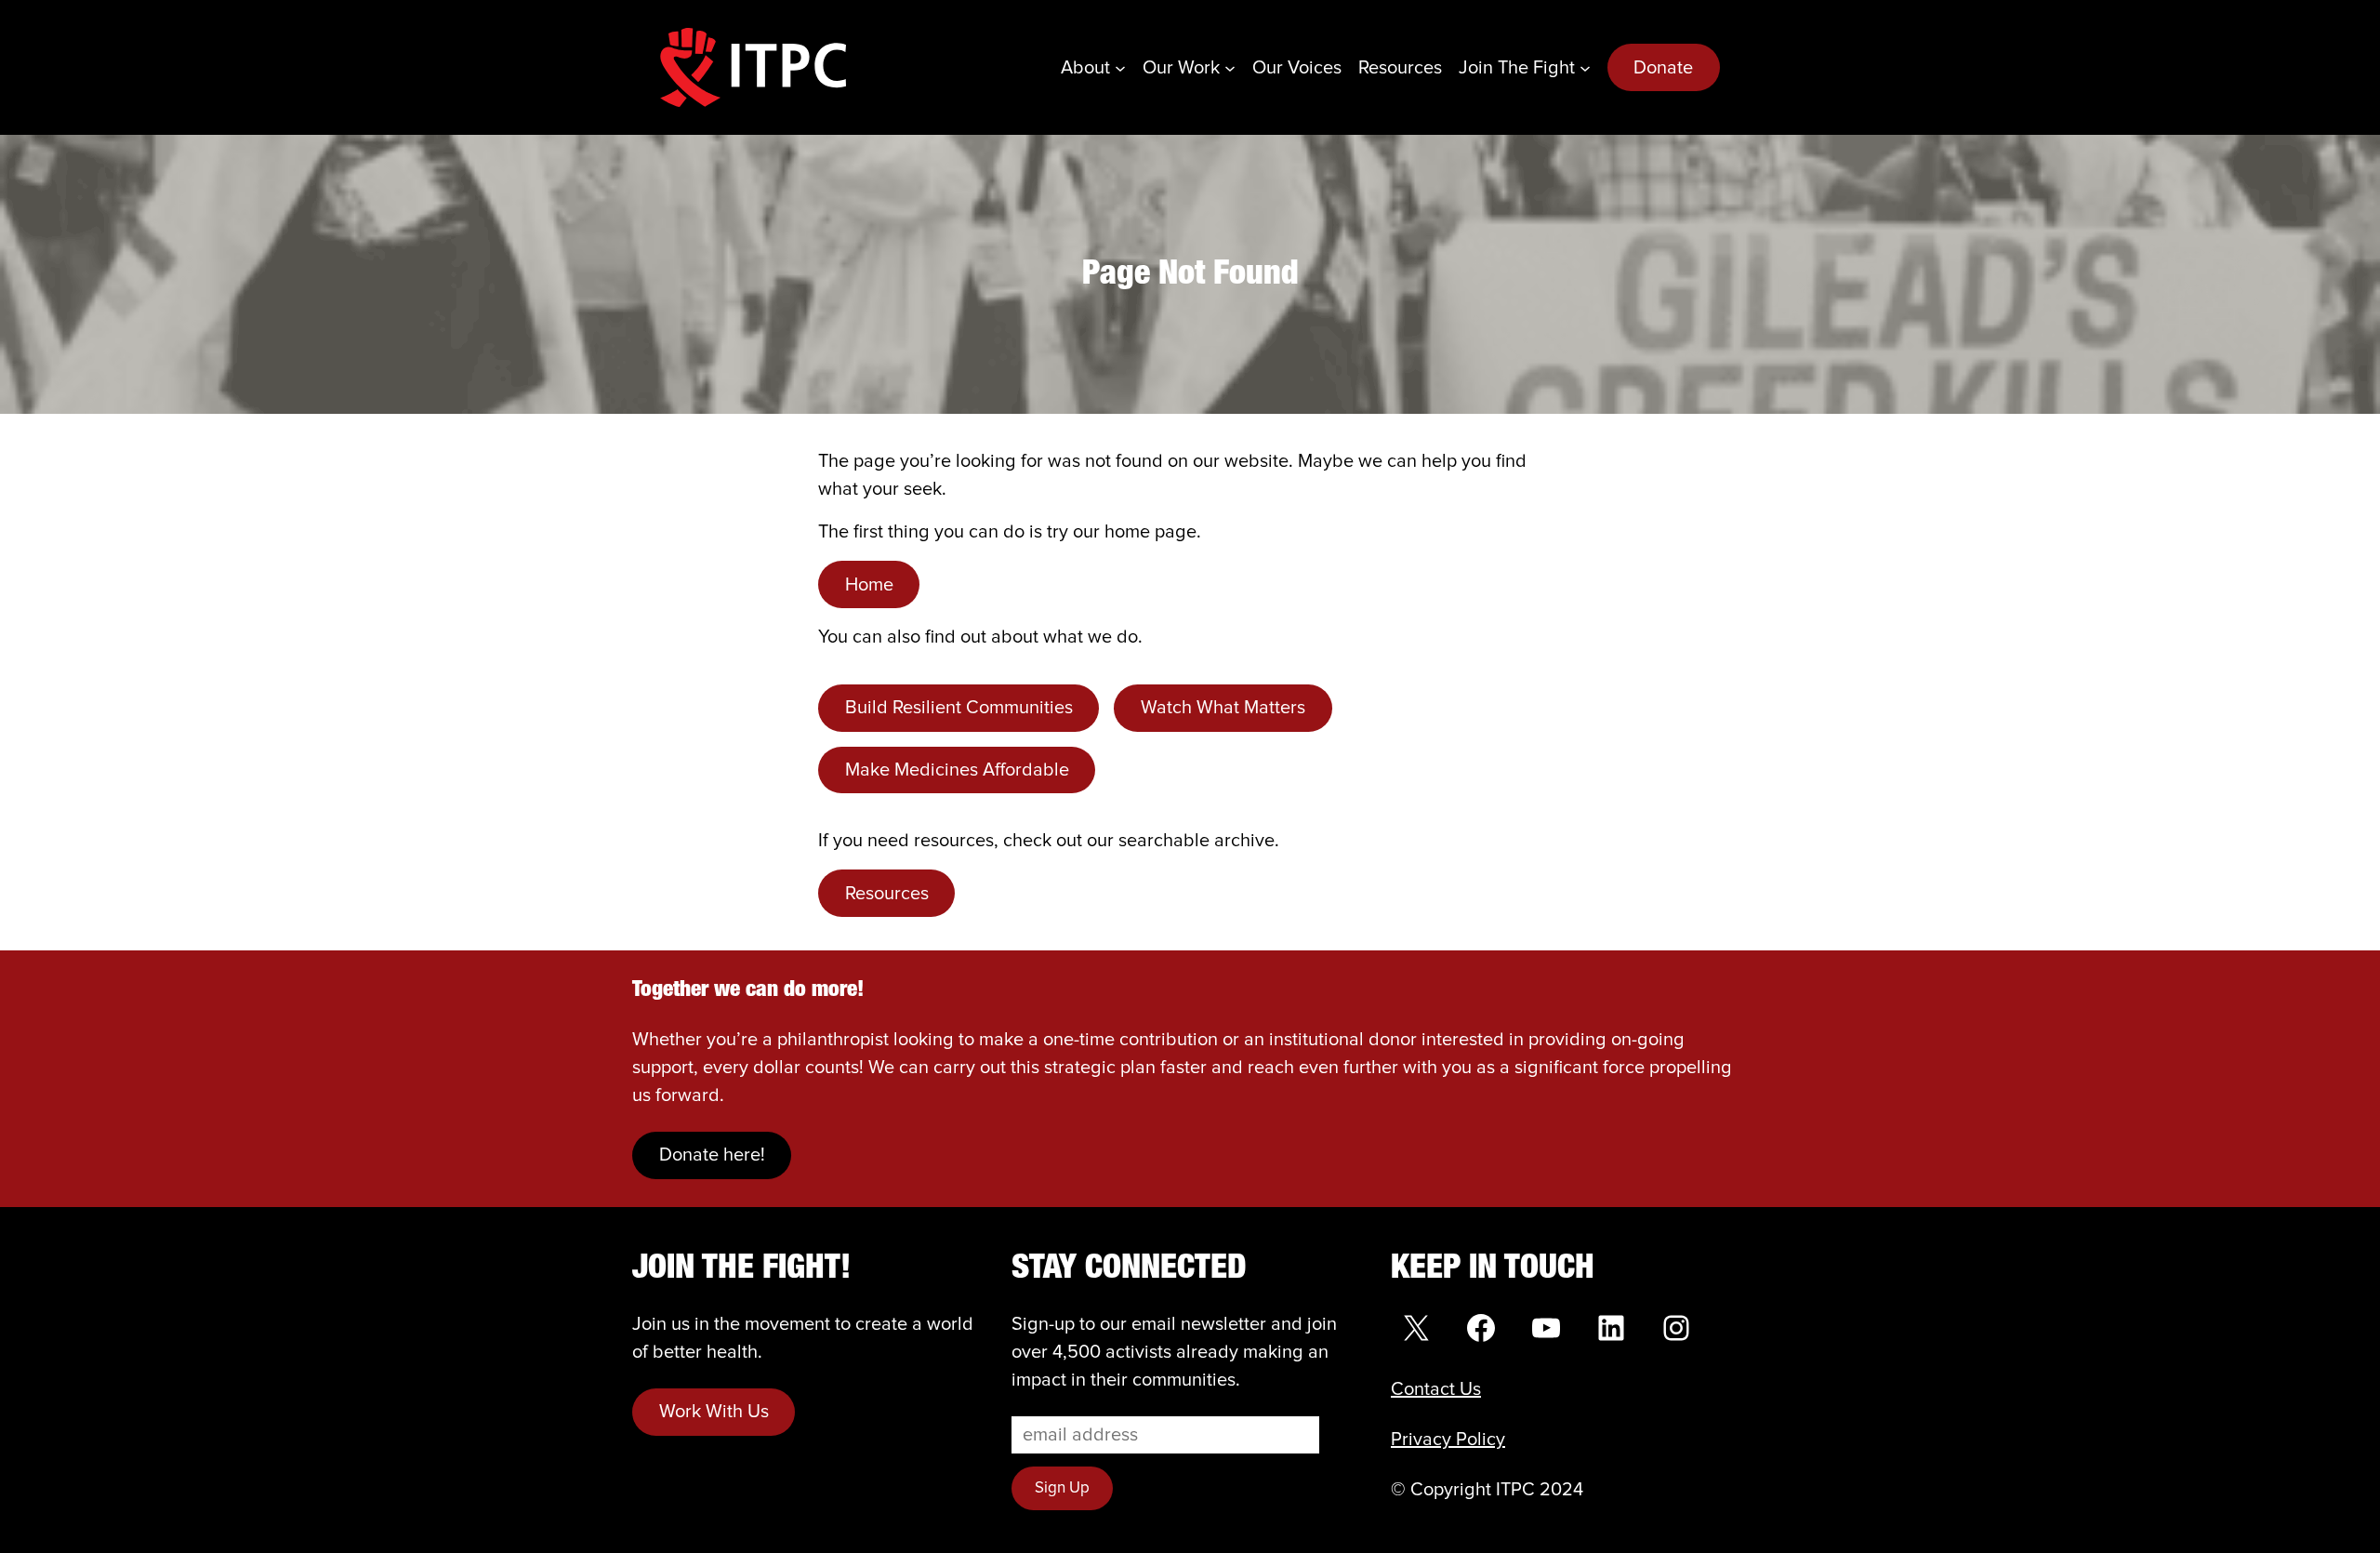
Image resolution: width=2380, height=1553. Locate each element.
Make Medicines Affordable (957, 770)
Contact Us (1436, 1389)
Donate (1663, 68)
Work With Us (714, 1412)
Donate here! (712, 1155)
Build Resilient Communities (959, 708)
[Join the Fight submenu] (1585, 68)
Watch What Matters (1223, 708)
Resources (887, 894)
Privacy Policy (1448, 1440)
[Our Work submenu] (1230, 68)
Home (869, 585)
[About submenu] (1120, 68)
